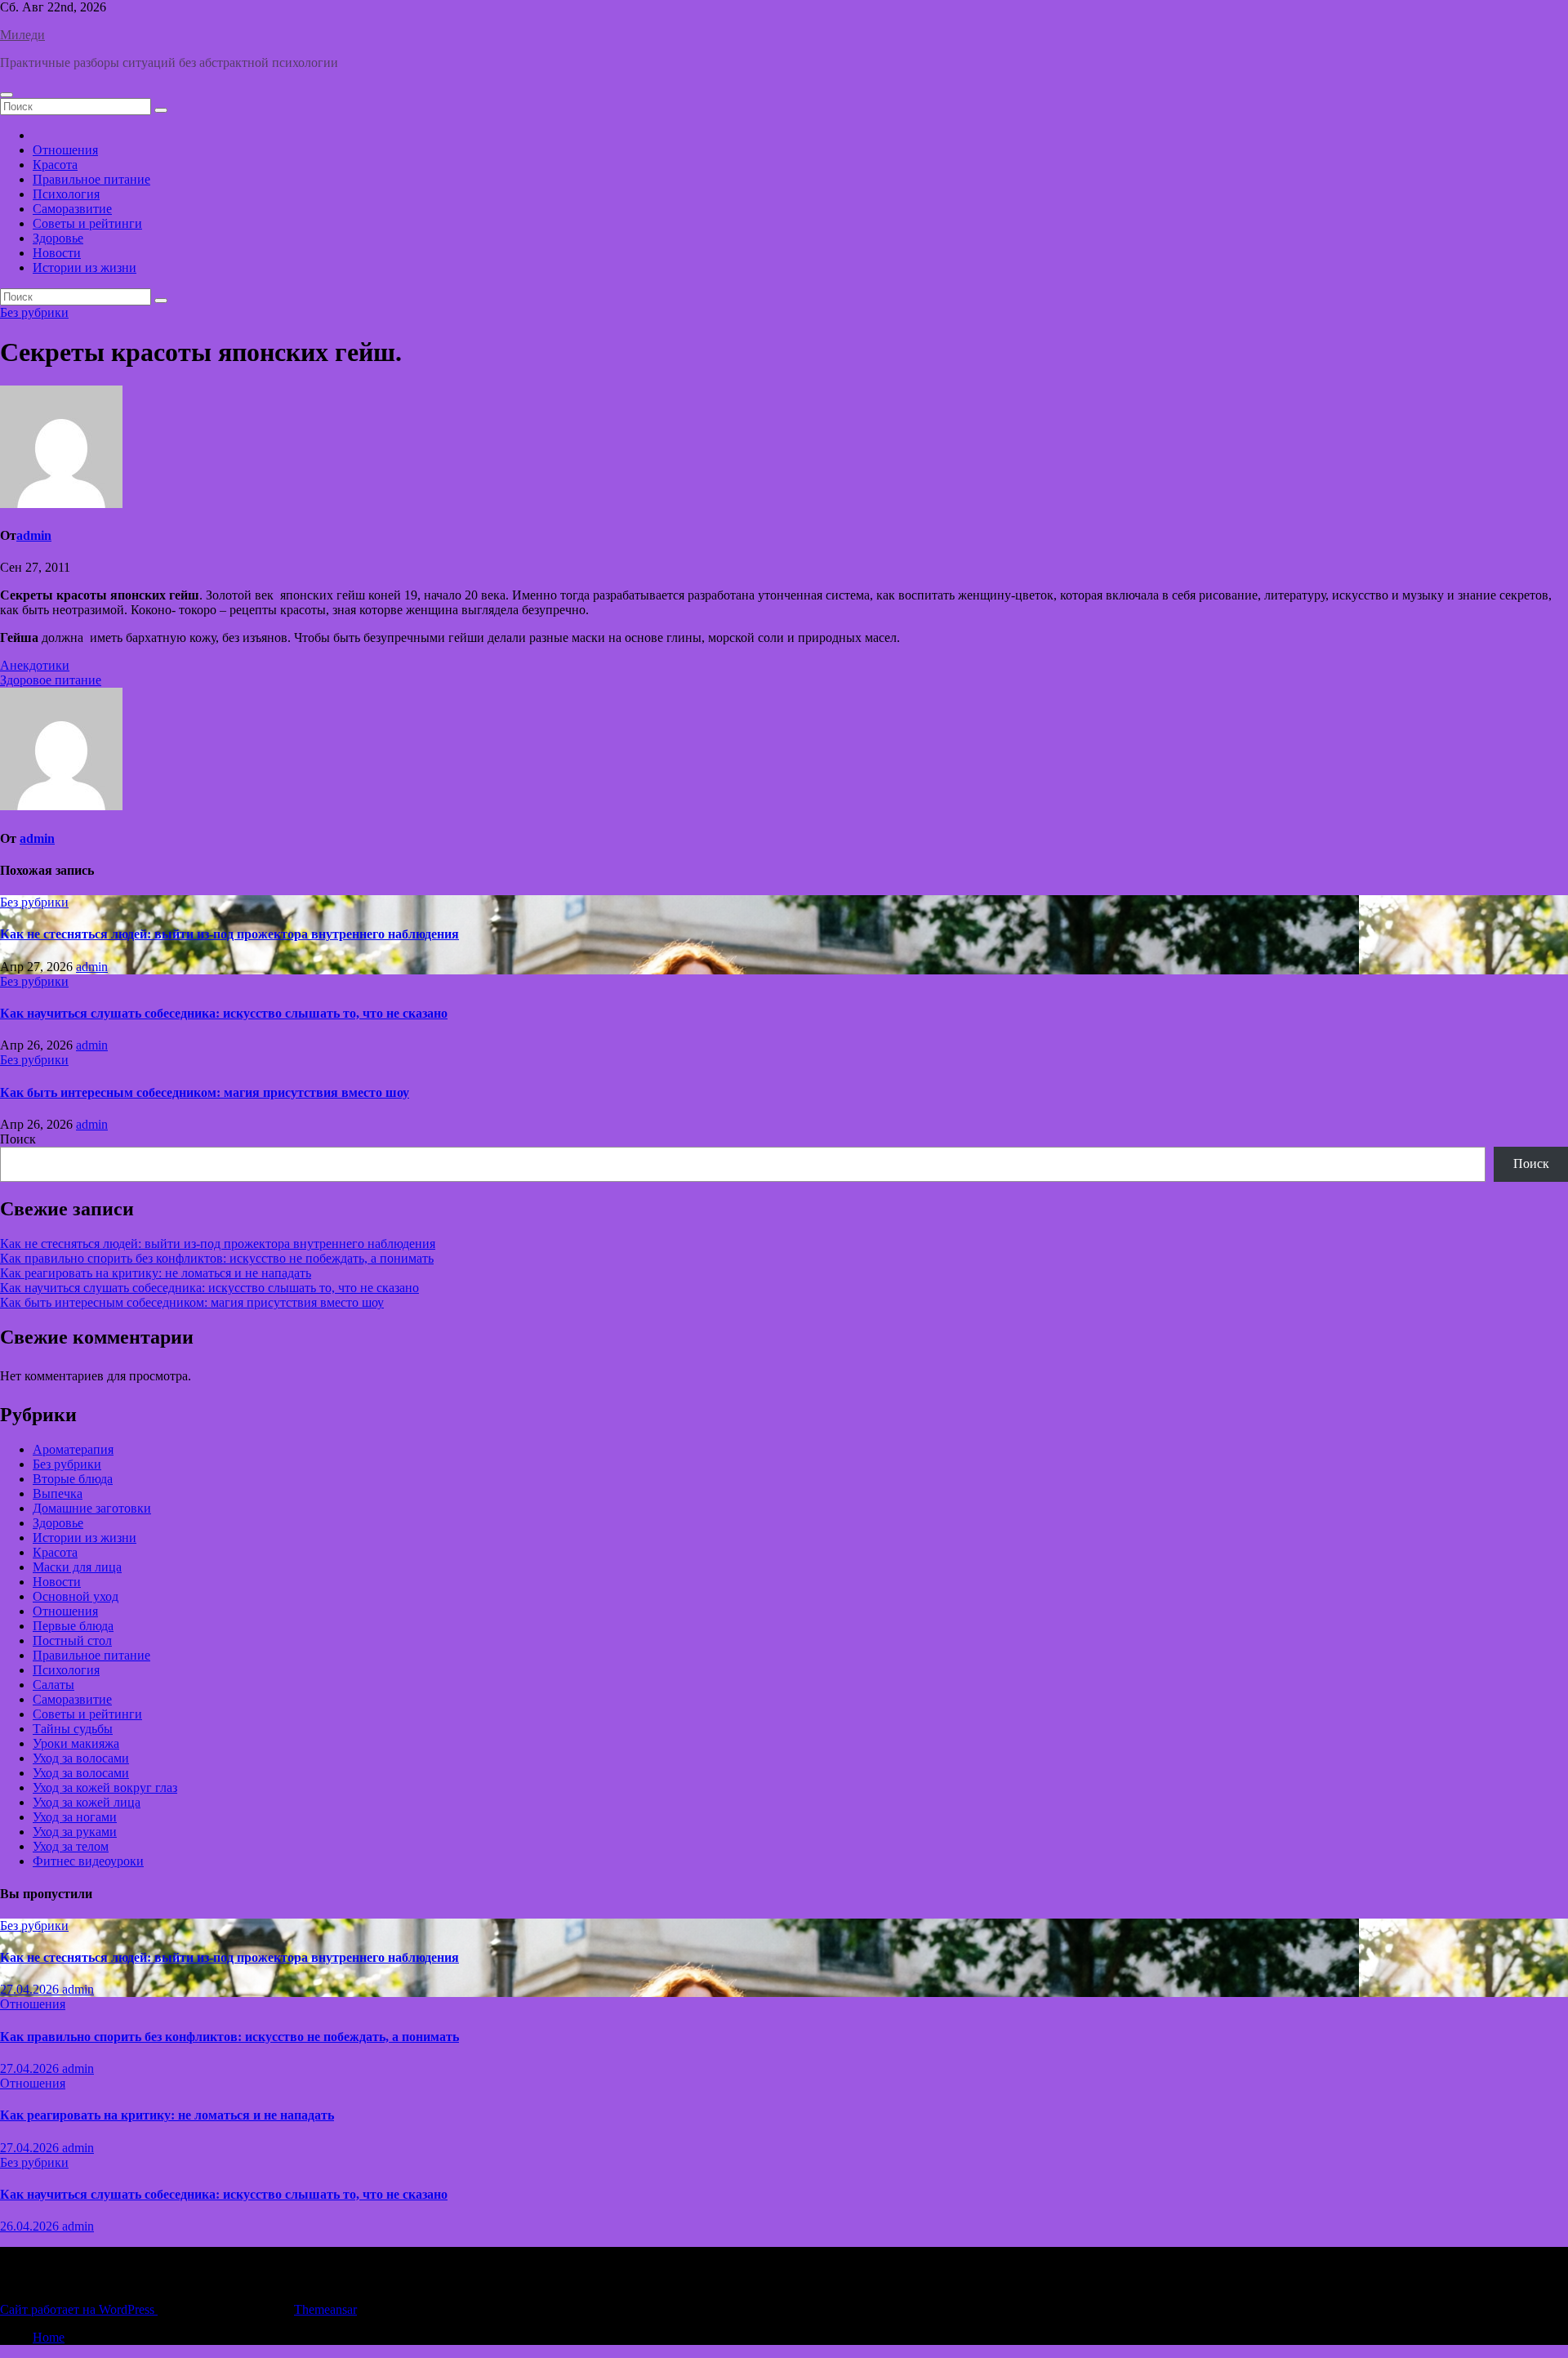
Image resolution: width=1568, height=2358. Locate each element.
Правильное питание (91, 179)
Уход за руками (75, 1832)
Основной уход (76, 1596)
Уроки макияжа (76, 1743)
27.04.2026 (31, 1989)
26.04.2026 (31, 2226)
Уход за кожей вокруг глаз (105, 1787)
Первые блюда (73, 1626)
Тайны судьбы (73, 1729)
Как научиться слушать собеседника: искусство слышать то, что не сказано (224, 1013)
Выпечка (58, 1493)
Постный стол (72, 1640)
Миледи (22, 35)
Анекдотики (35, 665)
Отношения (65, 150)
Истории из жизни (85, 267)
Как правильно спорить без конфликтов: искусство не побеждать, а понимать (217, 1258)
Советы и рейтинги (87, 223)
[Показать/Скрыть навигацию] (7, 95)
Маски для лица (77, 1567)
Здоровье (58, 238)
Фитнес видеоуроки (88, 1861)
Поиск (18, 1139)
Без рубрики (34, 312)
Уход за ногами (75, 1817)
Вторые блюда (73, 1479)
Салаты (53, 1685)
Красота (55, 165)
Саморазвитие (72, 209)
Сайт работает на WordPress (79, 2309)
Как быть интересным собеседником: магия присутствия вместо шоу (205, 1092)
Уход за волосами (81, 1758)
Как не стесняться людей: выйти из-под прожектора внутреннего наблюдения (229, 934)
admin (34, 535)
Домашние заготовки (92, 1508)
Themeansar (325, 2309)
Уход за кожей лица (87, 1802)
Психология (66, 194)
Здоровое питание (51, 680)
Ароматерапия (73, 1449)
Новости (57, 253)
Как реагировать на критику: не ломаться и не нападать (156, 1273)
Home (49, 2337)
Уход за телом (71, 1846)
